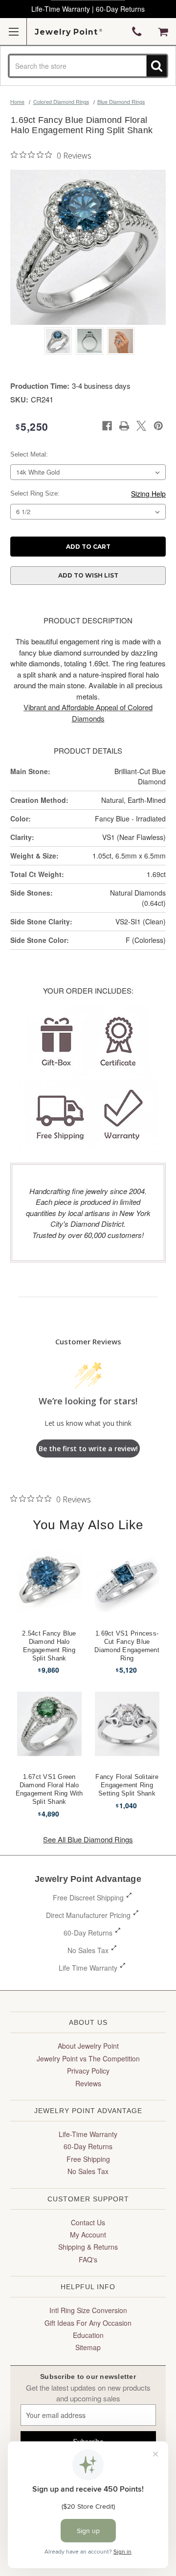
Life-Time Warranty (88, 2134)
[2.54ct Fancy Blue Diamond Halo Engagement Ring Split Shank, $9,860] (49, 1580)
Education (88, 2335)
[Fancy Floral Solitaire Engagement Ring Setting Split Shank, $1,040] (127, 1724)
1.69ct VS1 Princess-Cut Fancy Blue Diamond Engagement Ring (127, 1646)
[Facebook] (107, 426)
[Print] (124, 426)
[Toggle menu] (13, 31)
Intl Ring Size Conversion (88, 2310)
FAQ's (88, 2259)
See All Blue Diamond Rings (88, 1839)
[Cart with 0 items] (163, 32)
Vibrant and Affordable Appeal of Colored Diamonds (88, 713)
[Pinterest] (158, 426)
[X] (141, 426)
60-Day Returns (88, 1933)
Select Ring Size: (35, 493)
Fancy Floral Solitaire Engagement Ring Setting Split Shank (127, 1785)
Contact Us (88, 2222)
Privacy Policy (88, 2071)
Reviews (88, 2083)
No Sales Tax (88, 1950)
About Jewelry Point (88, 2046)
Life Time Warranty (88, 1968)
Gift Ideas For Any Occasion (88, 2323)
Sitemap (88, 2347)
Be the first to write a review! (88, 1448)
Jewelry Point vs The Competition (88, 2058)
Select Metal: (29, 454)
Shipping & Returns (88, 2247)
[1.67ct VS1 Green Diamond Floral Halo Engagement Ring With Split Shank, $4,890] (49, 1724)
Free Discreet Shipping (88, 1897)
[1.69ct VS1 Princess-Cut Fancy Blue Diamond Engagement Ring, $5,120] (127, 1580)
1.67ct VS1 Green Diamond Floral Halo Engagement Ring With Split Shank (49, 1789)
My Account (88, 2235)
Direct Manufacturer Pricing (88, 1915)
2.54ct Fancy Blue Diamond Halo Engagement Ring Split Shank (49, 1646)
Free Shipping (88, 2159)
